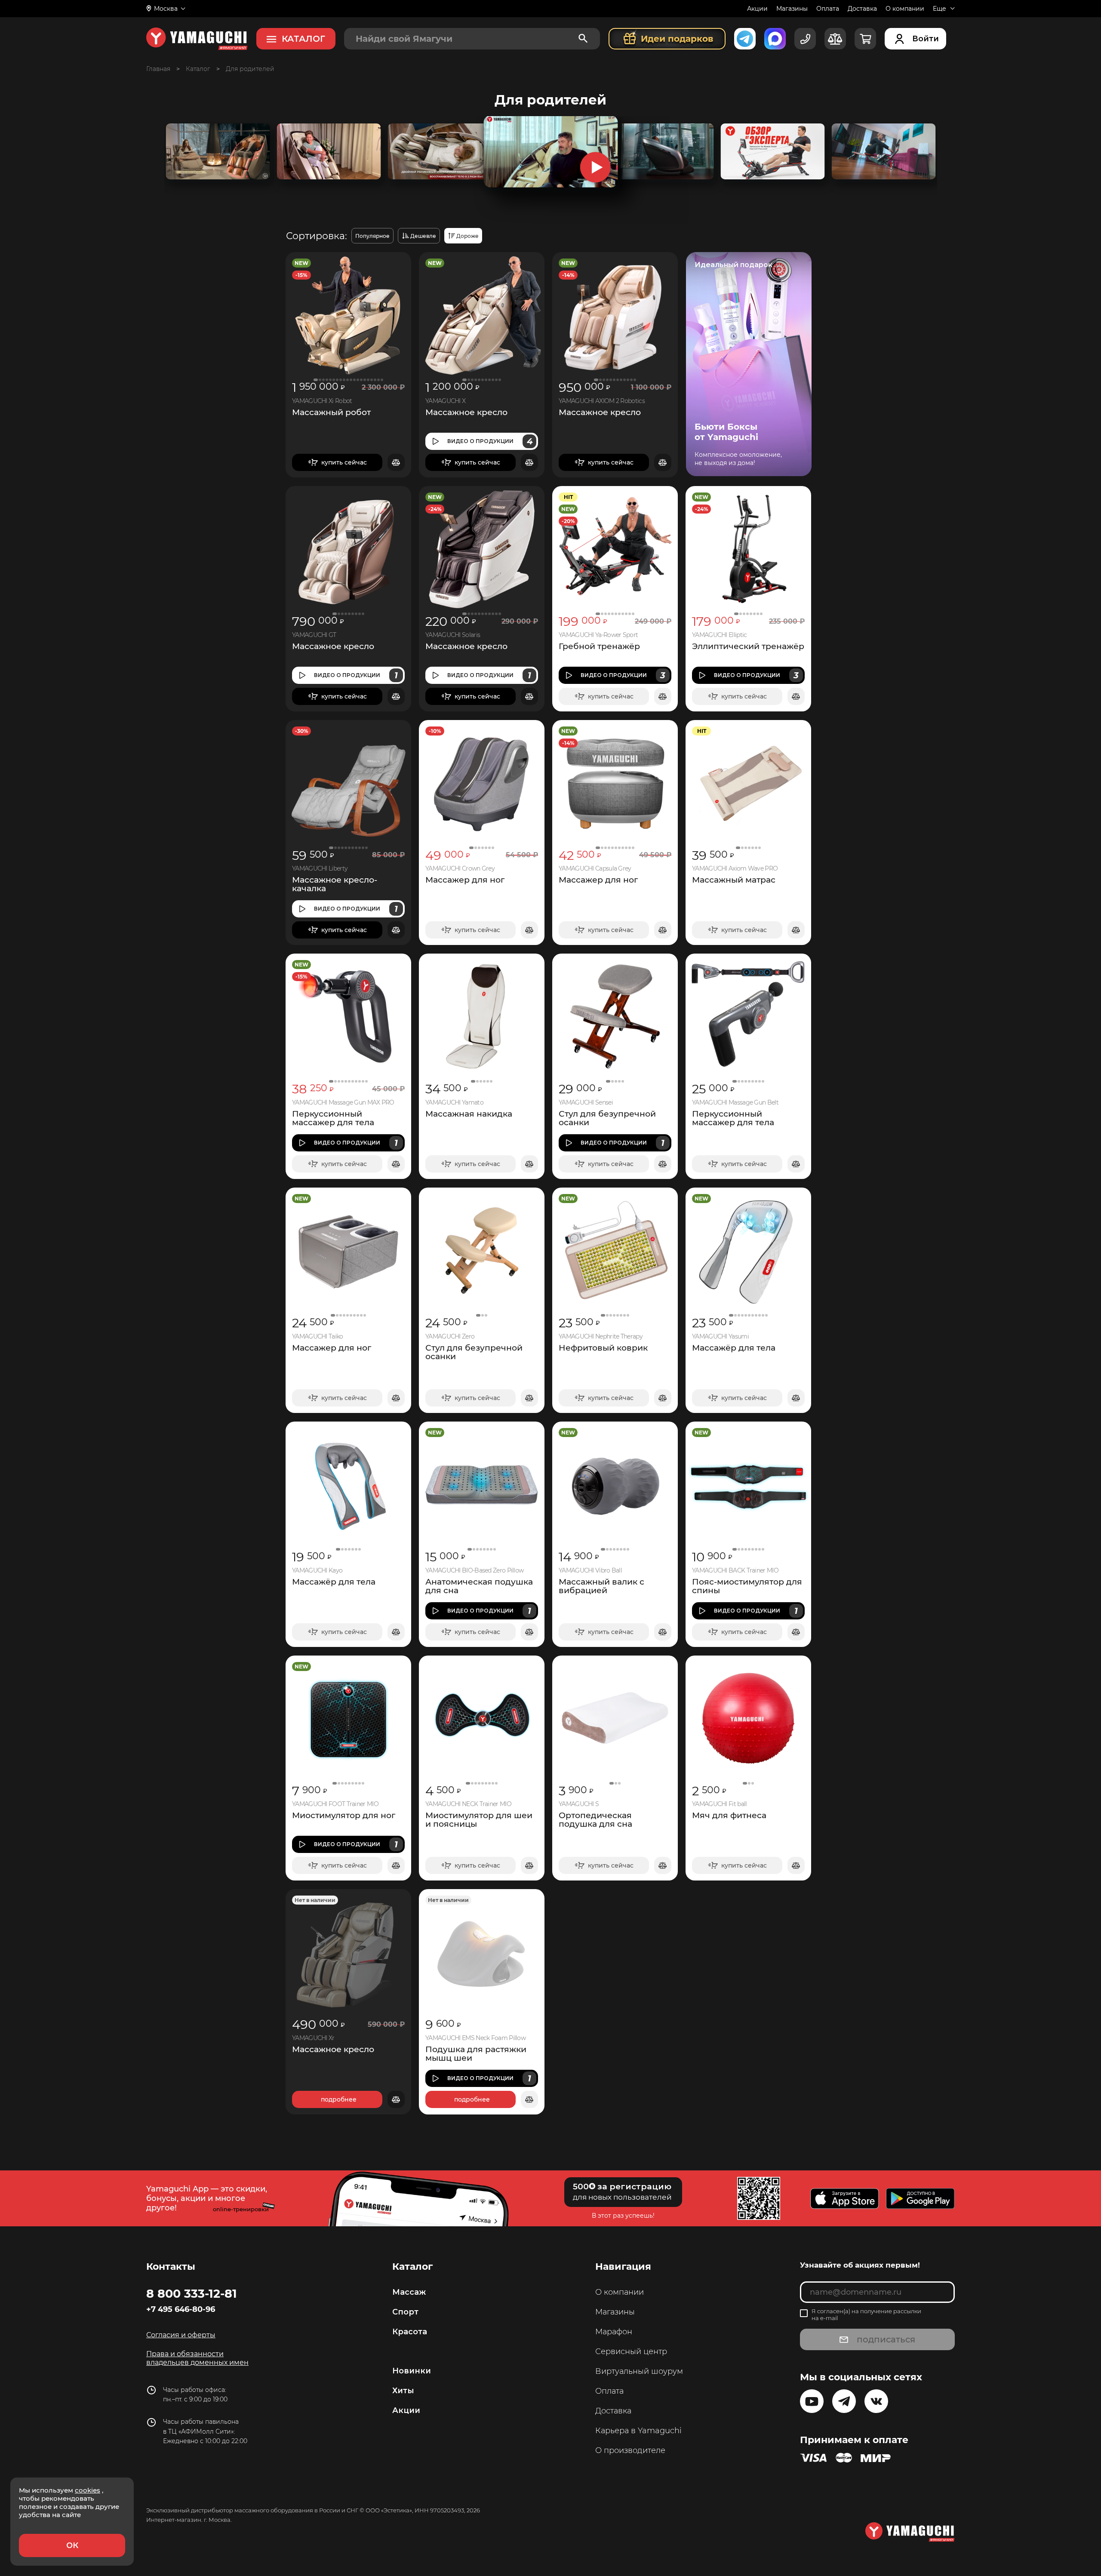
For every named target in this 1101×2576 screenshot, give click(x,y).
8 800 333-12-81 (192, 2293)
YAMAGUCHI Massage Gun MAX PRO (343, 1103)
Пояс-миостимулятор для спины (747, 1586)
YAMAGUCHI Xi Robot (322, 401)
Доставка (862, 9)
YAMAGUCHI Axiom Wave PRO (735, 869)
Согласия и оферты (181, 2335)
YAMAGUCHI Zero (450, 1337)
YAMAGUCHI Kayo (317, 1571)
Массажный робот (331, 412)
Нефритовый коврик (603, 1348)
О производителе (630, 2450)
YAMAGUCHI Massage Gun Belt (735, 1103)
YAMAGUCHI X (445, 401)
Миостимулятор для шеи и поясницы (479, 1820)
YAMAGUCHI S (579, 1804)
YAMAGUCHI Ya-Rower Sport (598, 635)
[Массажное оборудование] (198, 69)
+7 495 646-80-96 (181, 2309)
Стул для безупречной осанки (607, 1118)
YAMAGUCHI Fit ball (719, 1804)
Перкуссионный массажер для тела (333, 1118)
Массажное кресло (466, 412)
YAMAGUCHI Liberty (320, 869)
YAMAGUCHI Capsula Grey (595, 869)
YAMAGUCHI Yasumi (720, 1337)
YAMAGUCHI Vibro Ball (590, 1571)
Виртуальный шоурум (639, 2371)
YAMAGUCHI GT (314, 635)
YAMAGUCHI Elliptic (719, 635)
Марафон (614, 2332)
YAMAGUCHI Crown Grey (460, 869)
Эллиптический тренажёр (748, 646)
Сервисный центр (631, 2351)
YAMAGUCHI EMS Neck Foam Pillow (475, 2038)
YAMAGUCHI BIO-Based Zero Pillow (474, 1571)
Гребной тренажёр (599, 646)
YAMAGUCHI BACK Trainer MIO (735, 1571)
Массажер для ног (465, 880)
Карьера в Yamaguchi (638, 2431)
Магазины (792, 9)
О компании (905, 9)
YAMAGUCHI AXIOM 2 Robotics (602, 401)
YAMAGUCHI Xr (313, 2038)
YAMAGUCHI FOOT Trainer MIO (335, 1804)
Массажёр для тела (734, 1348)
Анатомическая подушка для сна (479, 1586)
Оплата (828, 9)
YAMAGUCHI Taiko (318, 1337)
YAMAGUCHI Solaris (453, 635)
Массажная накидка (469, 1114)
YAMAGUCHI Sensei (586, 1103)
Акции (757, 9)
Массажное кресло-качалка (335, 884)
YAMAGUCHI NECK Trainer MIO (468, 1804)
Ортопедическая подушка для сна (595, 1820)
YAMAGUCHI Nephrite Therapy (601, 1337)
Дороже (467, 236)
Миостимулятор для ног (344, 1816)
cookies (88, 2490)
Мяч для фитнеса (729, 1816)
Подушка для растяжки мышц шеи (476, 2054)
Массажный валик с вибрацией (601, 1586)
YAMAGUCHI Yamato (454, 1103)
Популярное (372, 236)
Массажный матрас (734, 880)
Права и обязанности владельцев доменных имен (197, 2358)
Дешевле (423, 236)
